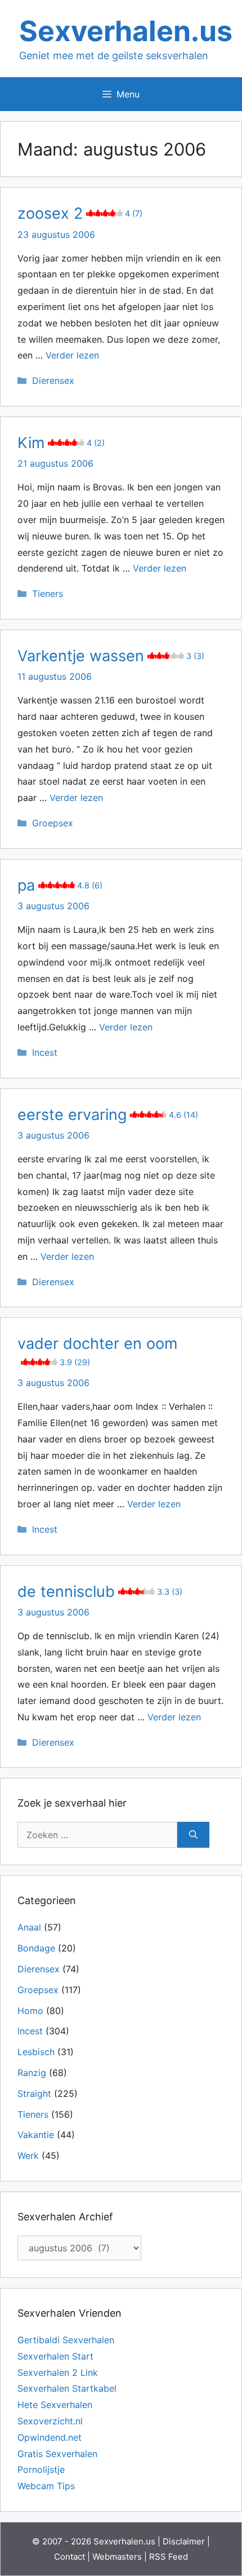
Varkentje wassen (111, 656)
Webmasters (117, 2557)
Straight (34, 2093)
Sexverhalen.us (126, 31)
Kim (61, 443)
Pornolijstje (41, 2469)
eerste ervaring (108, 1115)
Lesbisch (36, 2052)
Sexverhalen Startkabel (67, 2388)
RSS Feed (169, 2557)
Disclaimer (184, 2541)
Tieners (48, 594)
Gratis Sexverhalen (57, 2454)
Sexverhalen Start (55, 2356)
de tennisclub (100, 1592)
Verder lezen (72, 355)
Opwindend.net (50, 2437)
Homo (30, 2011)
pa (60, 885)
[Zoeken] (193, 1835)
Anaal (29, 1927)
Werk (28, 2155)
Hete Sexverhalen (55, 2405)
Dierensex (53, 380)
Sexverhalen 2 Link (58, 2373)
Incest (45, 1052)
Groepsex (53, 823)
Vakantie (36, 2135)
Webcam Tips (46, 2486)
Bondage (36, 1948)
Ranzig (32, 2073)
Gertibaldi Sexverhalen (66, 2340)
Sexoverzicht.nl (50, 2421)
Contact (70, 2557)
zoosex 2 (80, 213)
